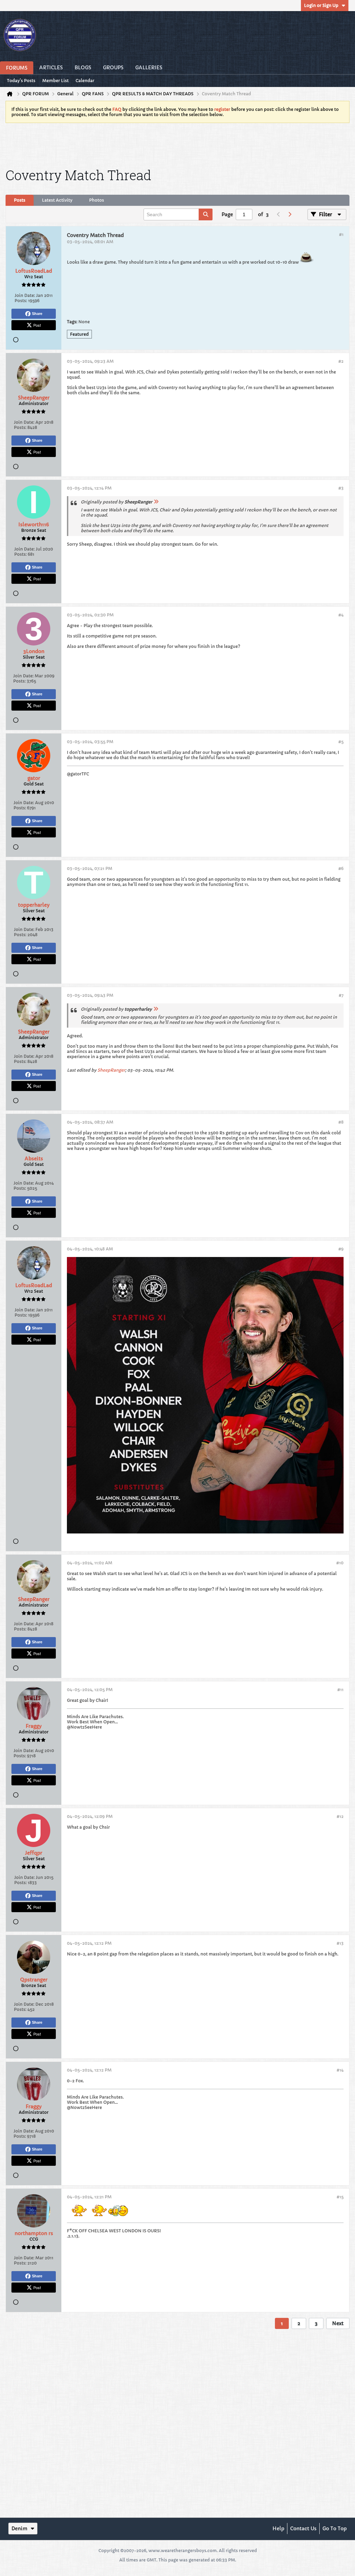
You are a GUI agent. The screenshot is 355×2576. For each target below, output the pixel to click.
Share (37, 314)
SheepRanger (111, 1070)
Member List (55, 81)
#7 (341, 995)
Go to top (335, 2529)
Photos (97, 200)
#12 (340, 1816)
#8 (341, 1122)
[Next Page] (289, 214)
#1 (341, 234)
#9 (341, 1249)
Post (37, 325)
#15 (340, 2197)
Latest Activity (57, 200)
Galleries (149, 68)
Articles (51, 68)
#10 (340, 1563)
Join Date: (25, 295)
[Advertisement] (177, 144)
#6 (341, 868)
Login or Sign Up (321, 5)
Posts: (21, 301)
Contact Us (303, 2529)
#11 (340, 1690)
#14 (340, 2070)
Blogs (83, 68)
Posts (20, 200)
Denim (19, 2529)
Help (278, 2529)
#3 (341, 488)
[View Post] (156, 502)
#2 (341, 361)
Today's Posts (21, 81)
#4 (341, 615)
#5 (341, 742)
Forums (17, 68)
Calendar (85, 81)
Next (338, 2323)
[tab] (20, 200)
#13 (340, 1943)
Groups (113, 68)
